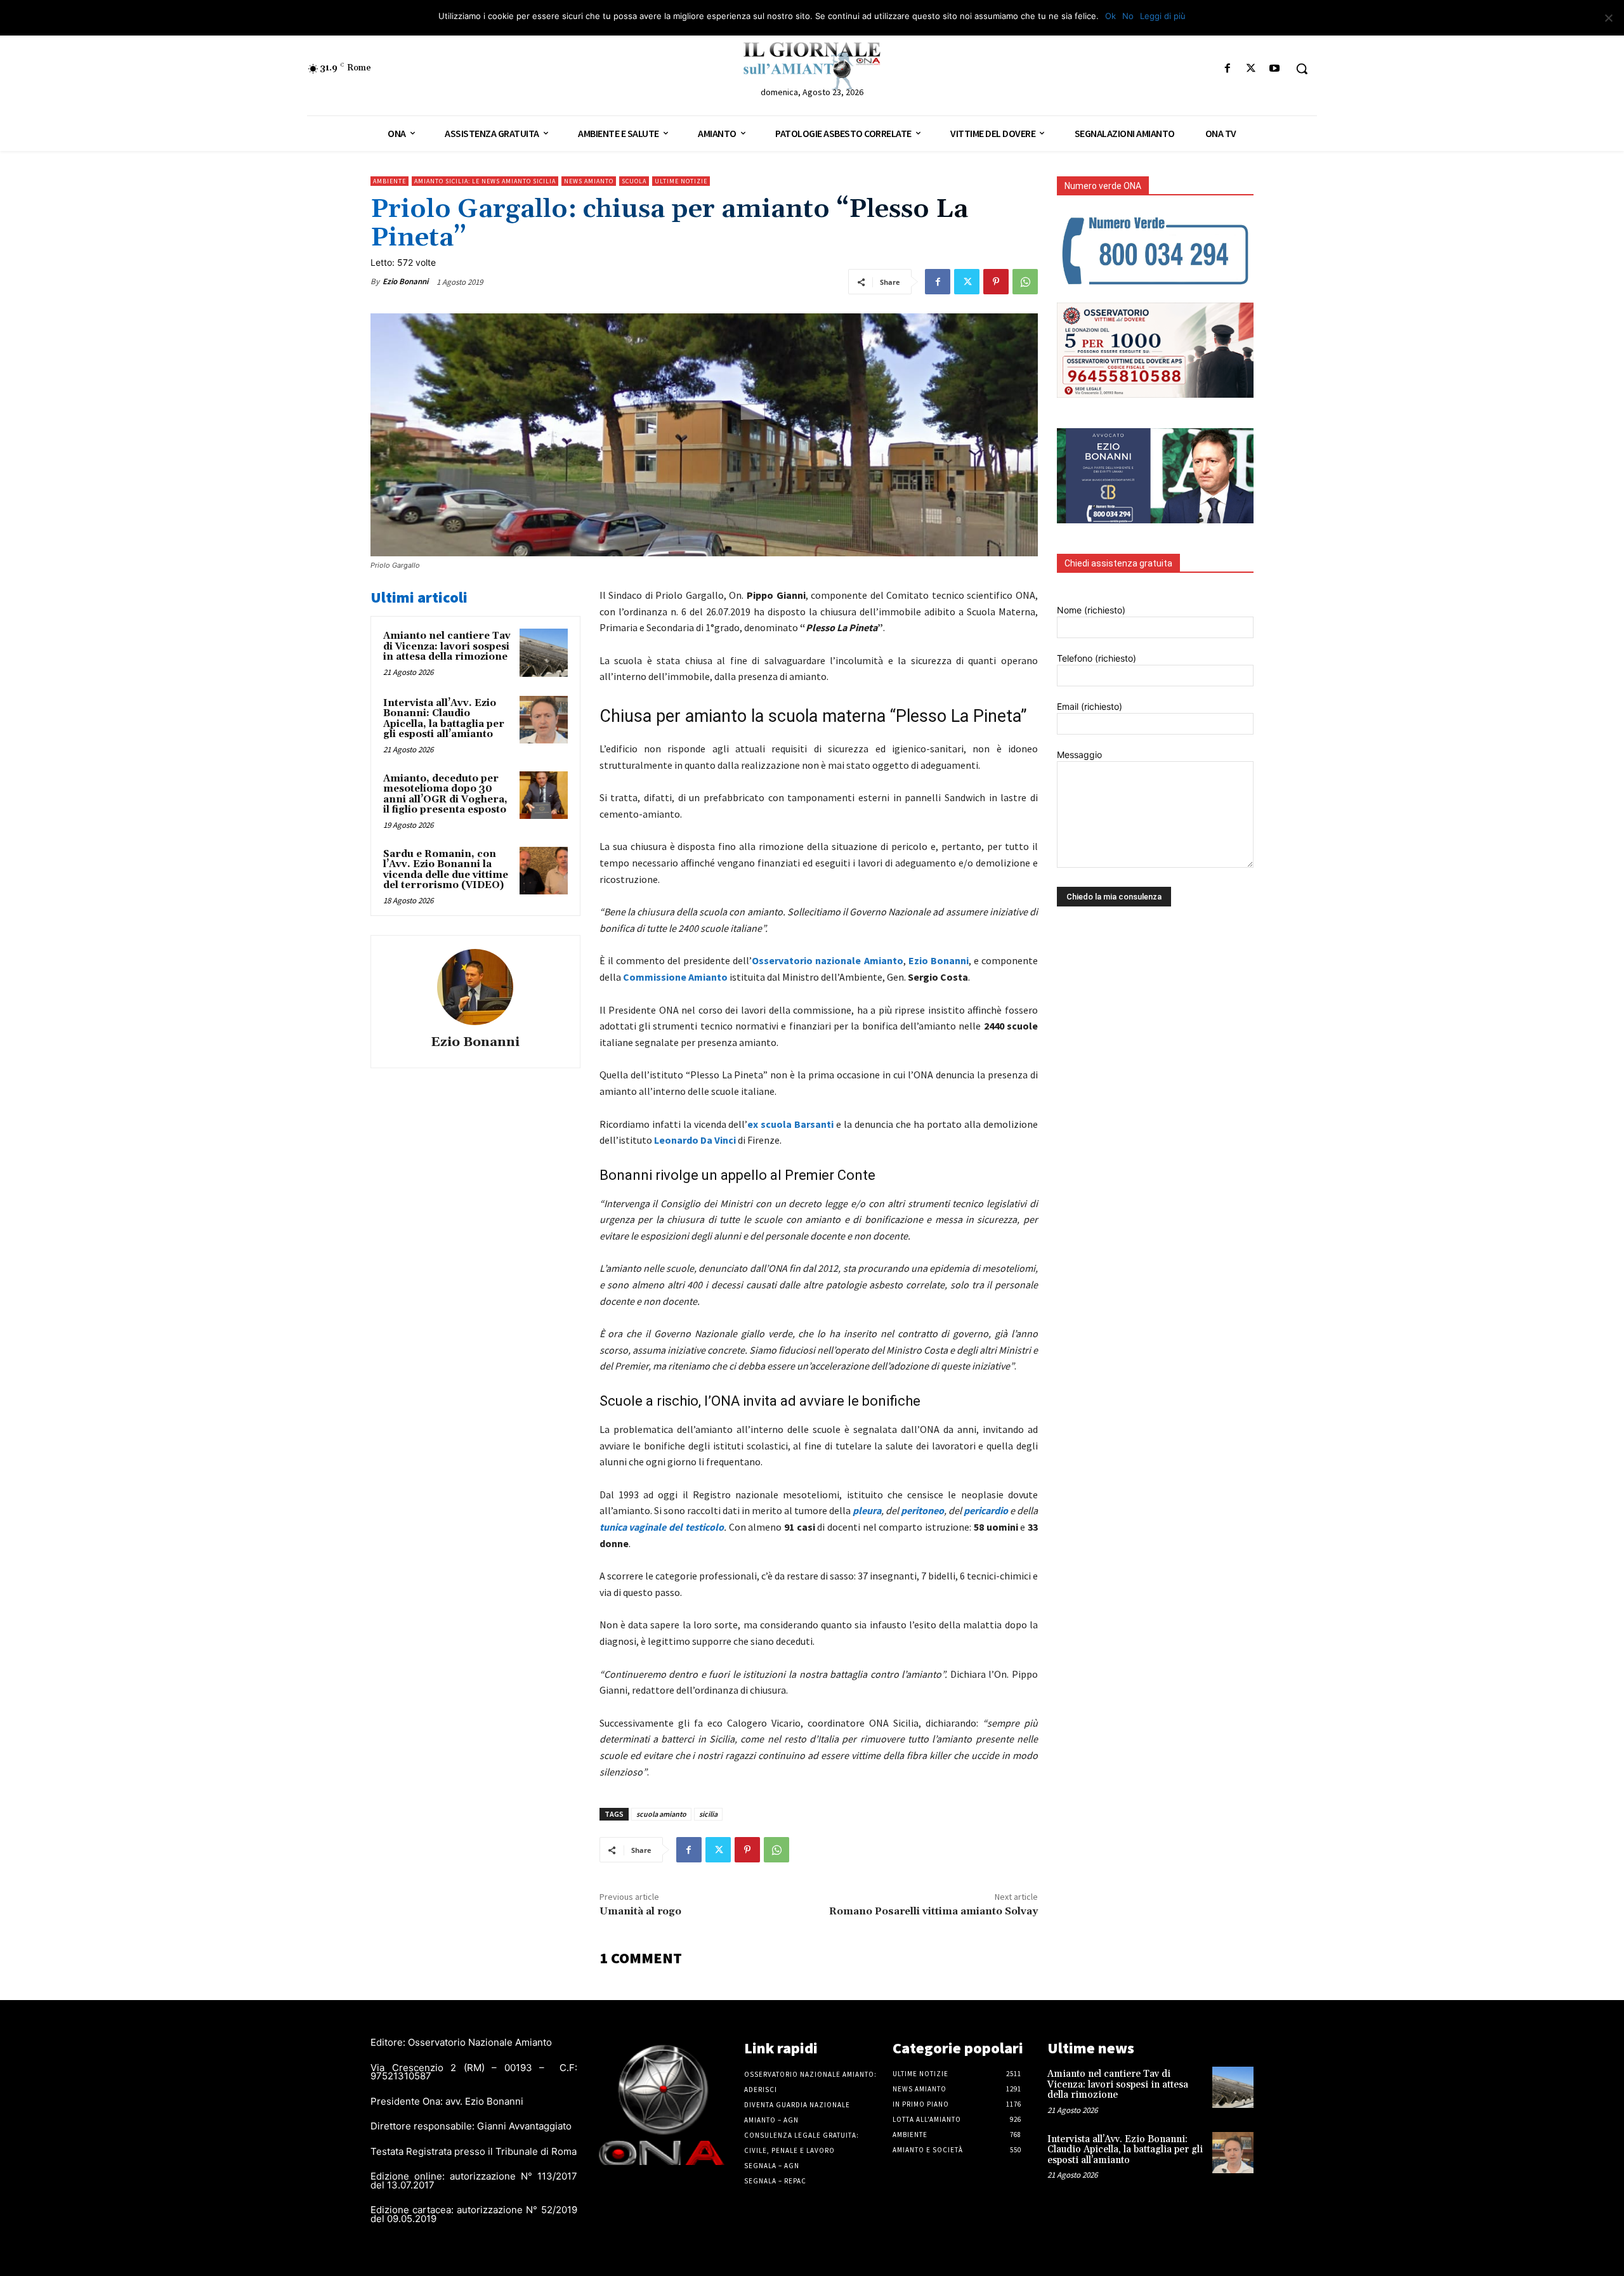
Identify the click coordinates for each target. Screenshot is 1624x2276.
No (1128, 16)
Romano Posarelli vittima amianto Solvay (933, 1911)
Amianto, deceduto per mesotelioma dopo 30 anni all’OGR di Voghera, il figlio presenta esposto (445, 795)
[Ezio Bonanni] (475, 987)
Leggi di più (1163, 16)
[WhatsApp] (1025, 282)
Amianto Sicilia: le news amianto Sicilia (485, 181)
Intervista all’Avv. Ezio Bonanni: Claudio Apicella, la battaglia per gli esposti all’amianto (444, 719)
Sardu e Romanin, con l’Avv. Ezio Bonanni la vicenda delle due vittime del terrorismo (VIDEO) (446, 870)
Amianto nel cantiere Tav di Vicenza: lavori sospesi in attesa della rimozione (447, 646)
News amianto (589, 181)
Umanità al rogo (640, 1911)
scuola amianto (661, 1814)
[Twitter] (1251, 69)
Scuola (634, 181)
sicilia (708, 1814)
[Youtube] (1275, 69)
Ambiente (390, 181)
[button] (1302, 69)
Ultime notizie (681, 181)
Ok (1110, 16)
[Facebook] (1227, 69)
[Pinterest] (996, 282)
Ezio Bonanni (405, 281)
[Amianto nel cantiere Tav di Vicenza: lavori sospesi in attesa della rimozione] (544, 653)
